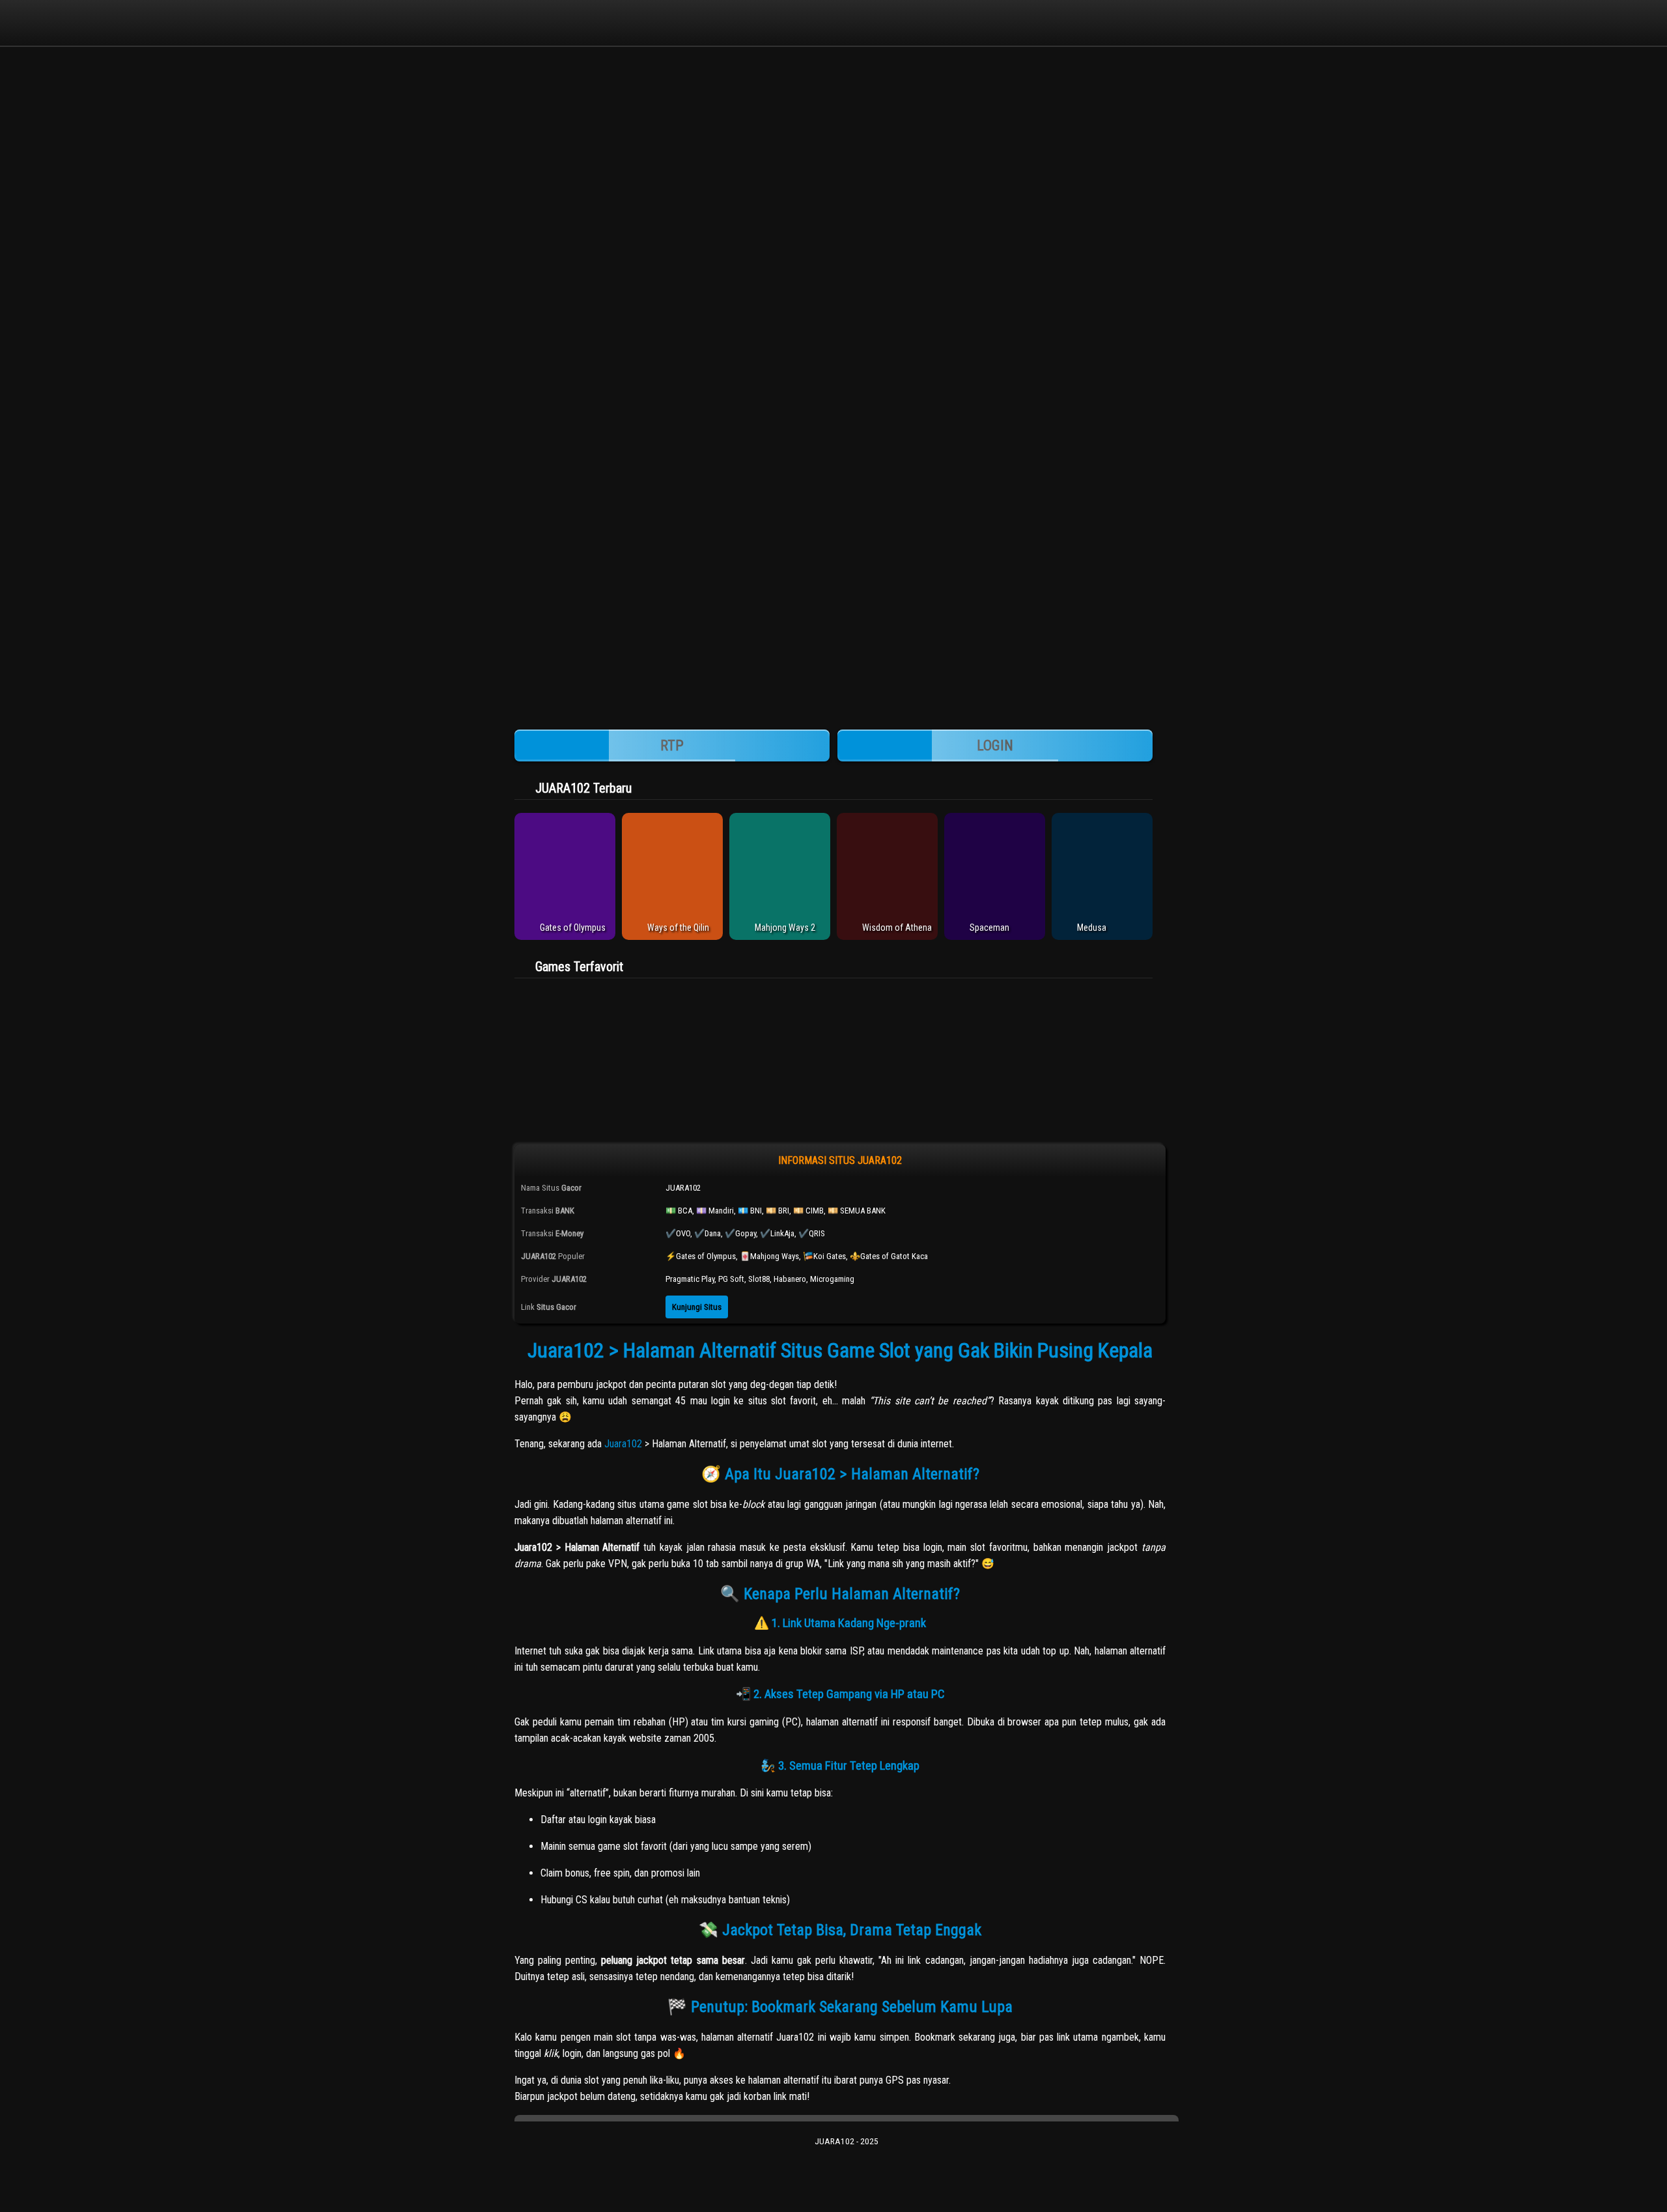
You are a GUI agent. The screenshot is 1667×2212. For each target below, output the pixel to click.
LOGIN (995, 745)
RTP (672, 745)
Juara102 (623, 1444)
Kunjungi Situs (697, 1307)
